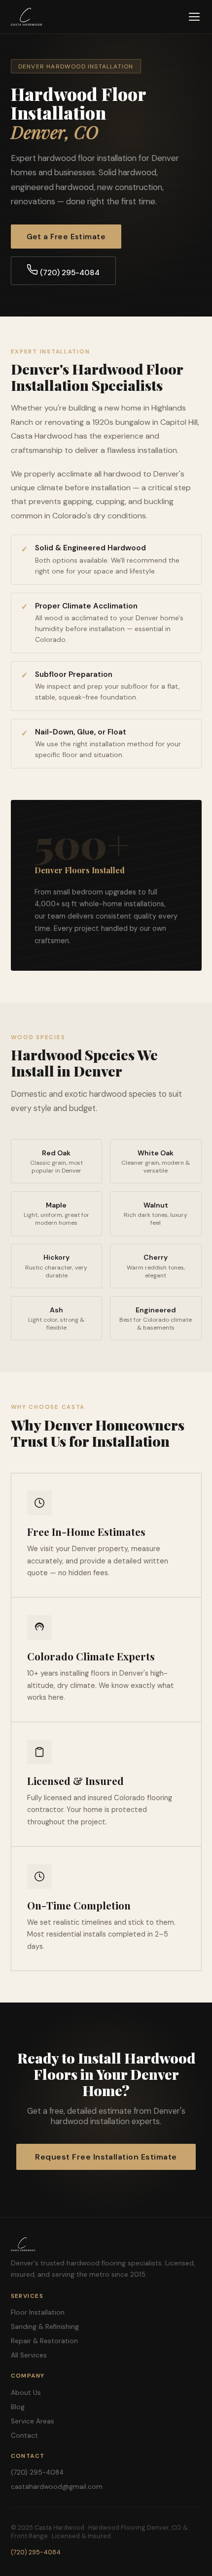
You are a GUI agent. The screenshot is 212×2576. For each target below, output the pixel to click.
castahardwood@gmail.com (57, 2487)
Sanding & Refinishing (45, 2327)
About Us (26, 2393)
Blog (18, 2407)
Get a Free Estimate (66, 237)
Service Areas (33, 2421)
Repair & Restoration (44, 2341)
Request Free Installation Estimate (106, 2157)
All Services (29, 2355)
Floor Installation (38, 2312)
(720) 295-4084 (69, 273)
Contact (24, 2435)
